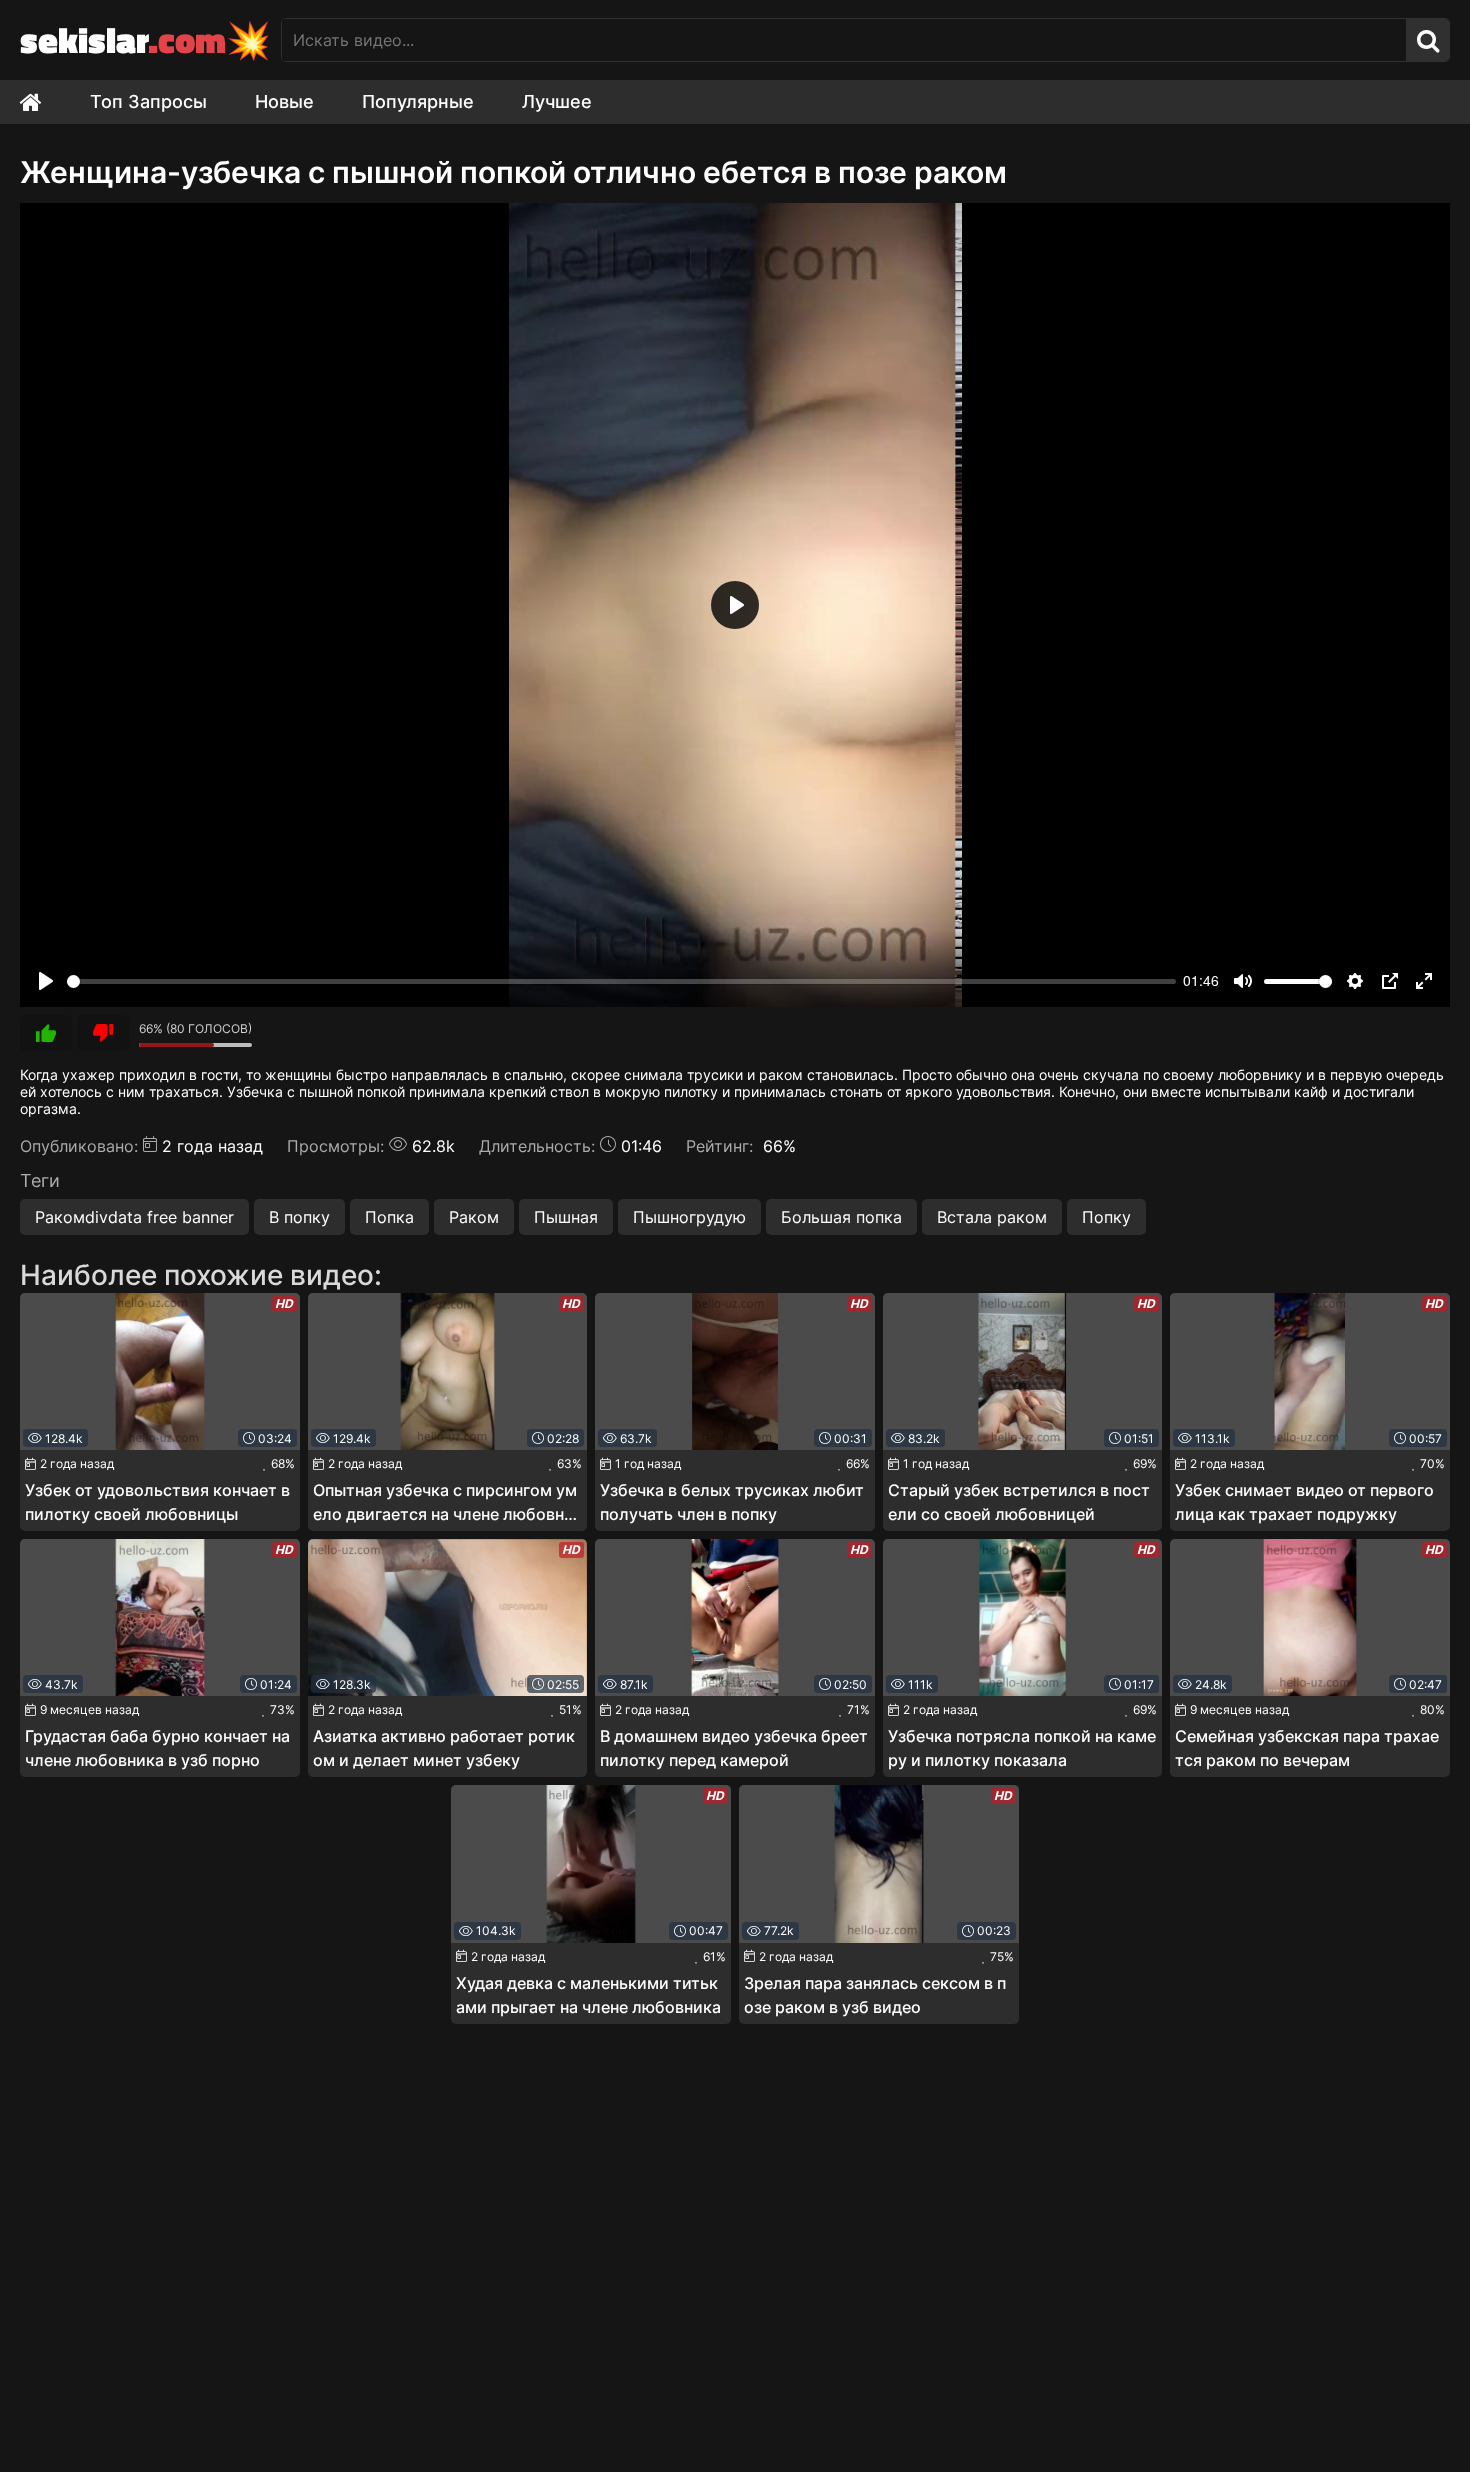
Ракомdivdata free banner (134, 1217)
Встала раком (992, 1217)
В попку (299, 1217)
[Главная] (43, 102)
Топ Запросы (148, 101)
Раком (474, 1217)
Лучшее (557, 101)
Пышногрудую (689, 1217)
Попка (389, 1217)
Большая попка (841, 1217)
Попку (1106, 1217)
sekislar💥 (145, 39)
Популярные (418, 101)
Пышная (566, 1217)
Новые (284, 101)
